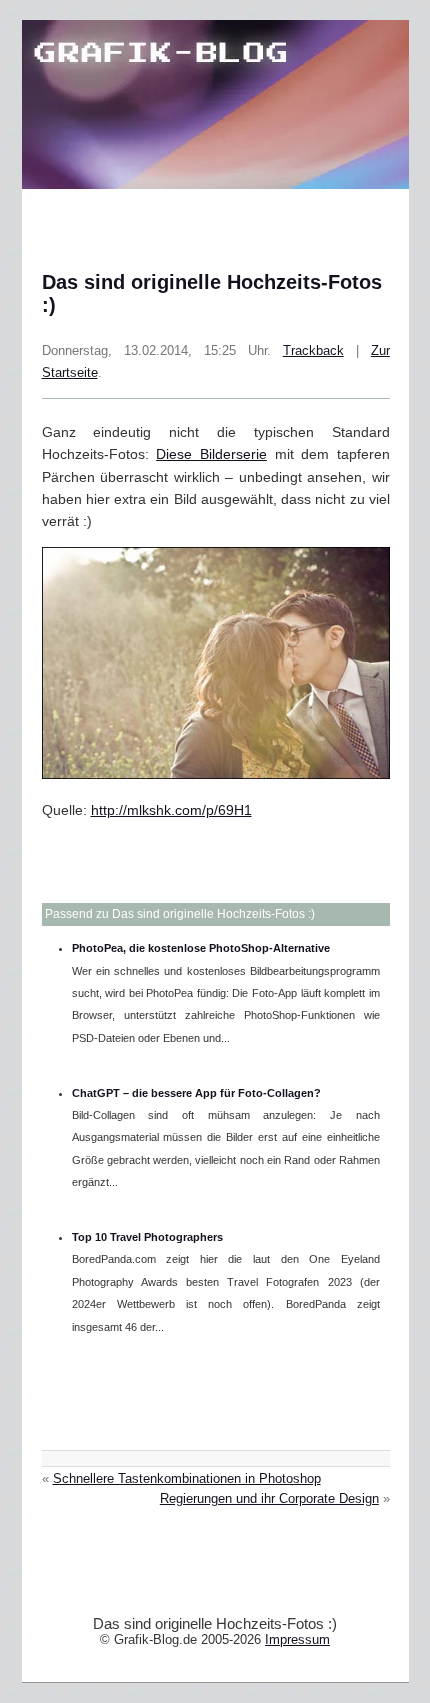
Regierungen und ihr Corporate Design (269, 1499)
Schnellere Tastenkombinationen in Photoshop (187, 1479)
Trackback (313, 351)
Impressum (297, 1639)
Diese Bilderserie (211, 454)
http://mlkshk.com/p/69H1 (171, 810)
